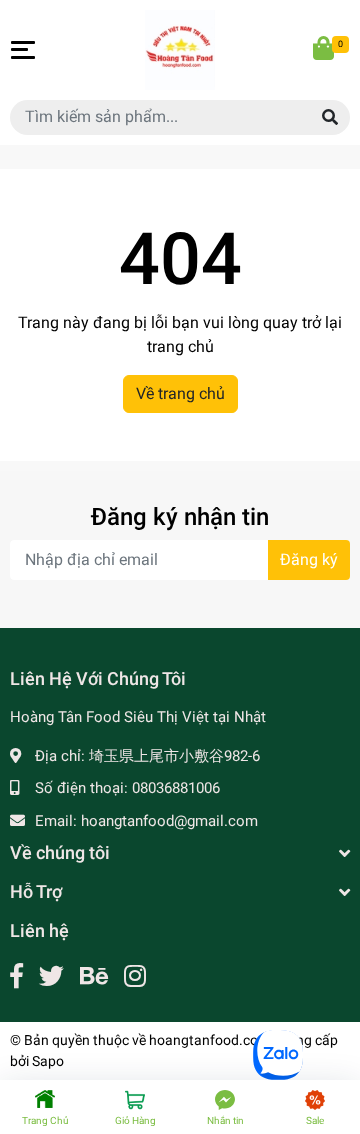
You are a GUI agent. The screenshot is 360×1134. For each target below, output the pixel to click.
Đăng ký (309, 559)
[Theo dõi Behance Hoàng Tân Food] (94, 976)
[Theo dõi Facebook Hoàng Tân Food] (16, 976)
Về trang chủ (180, 393)
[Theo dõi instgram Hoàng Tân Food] (135, 976)
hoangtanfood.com (209, 1040)
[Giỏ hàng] (325, 50)
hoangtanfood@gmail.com (169, 821)
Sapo (48, 1061)
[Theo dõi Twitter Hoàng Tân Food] (51, 976)
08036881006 (176, 788)
